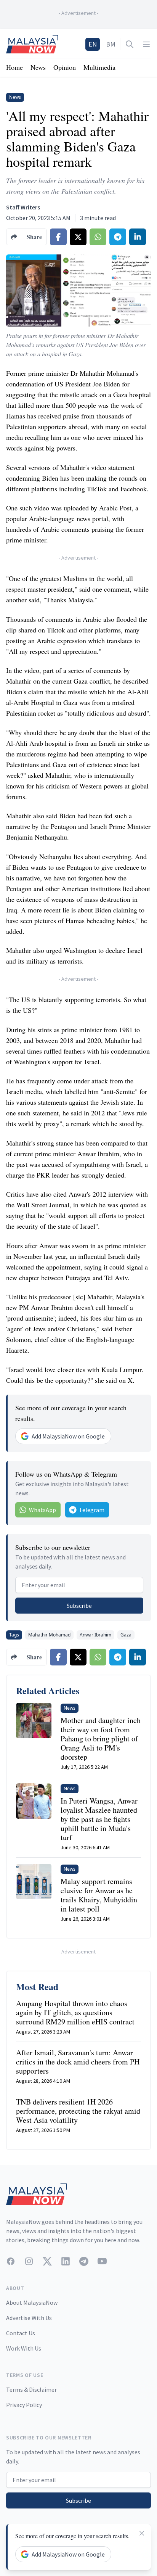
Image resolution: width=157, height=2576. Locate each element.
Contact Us (21, 2333)
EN (93, 44)
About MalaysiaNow (32, 2302)
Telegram (92, 1510)
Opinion (65, 67)
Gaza (126, 1635)
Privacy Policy (24, 2405)
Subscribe (79, 1606)
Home (14, 67)
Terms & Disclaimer (31, 2389)
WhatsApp (42, 1510)
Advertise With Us (29, 2318)
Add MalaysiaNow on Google (68, 1436)
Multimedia (99, 67)
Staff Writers (23, 207)
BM (111, 44)
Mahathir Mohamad (49, 1635)
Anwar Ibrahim (95, 1635)
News (38, 67)
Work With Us (24, 2348)
